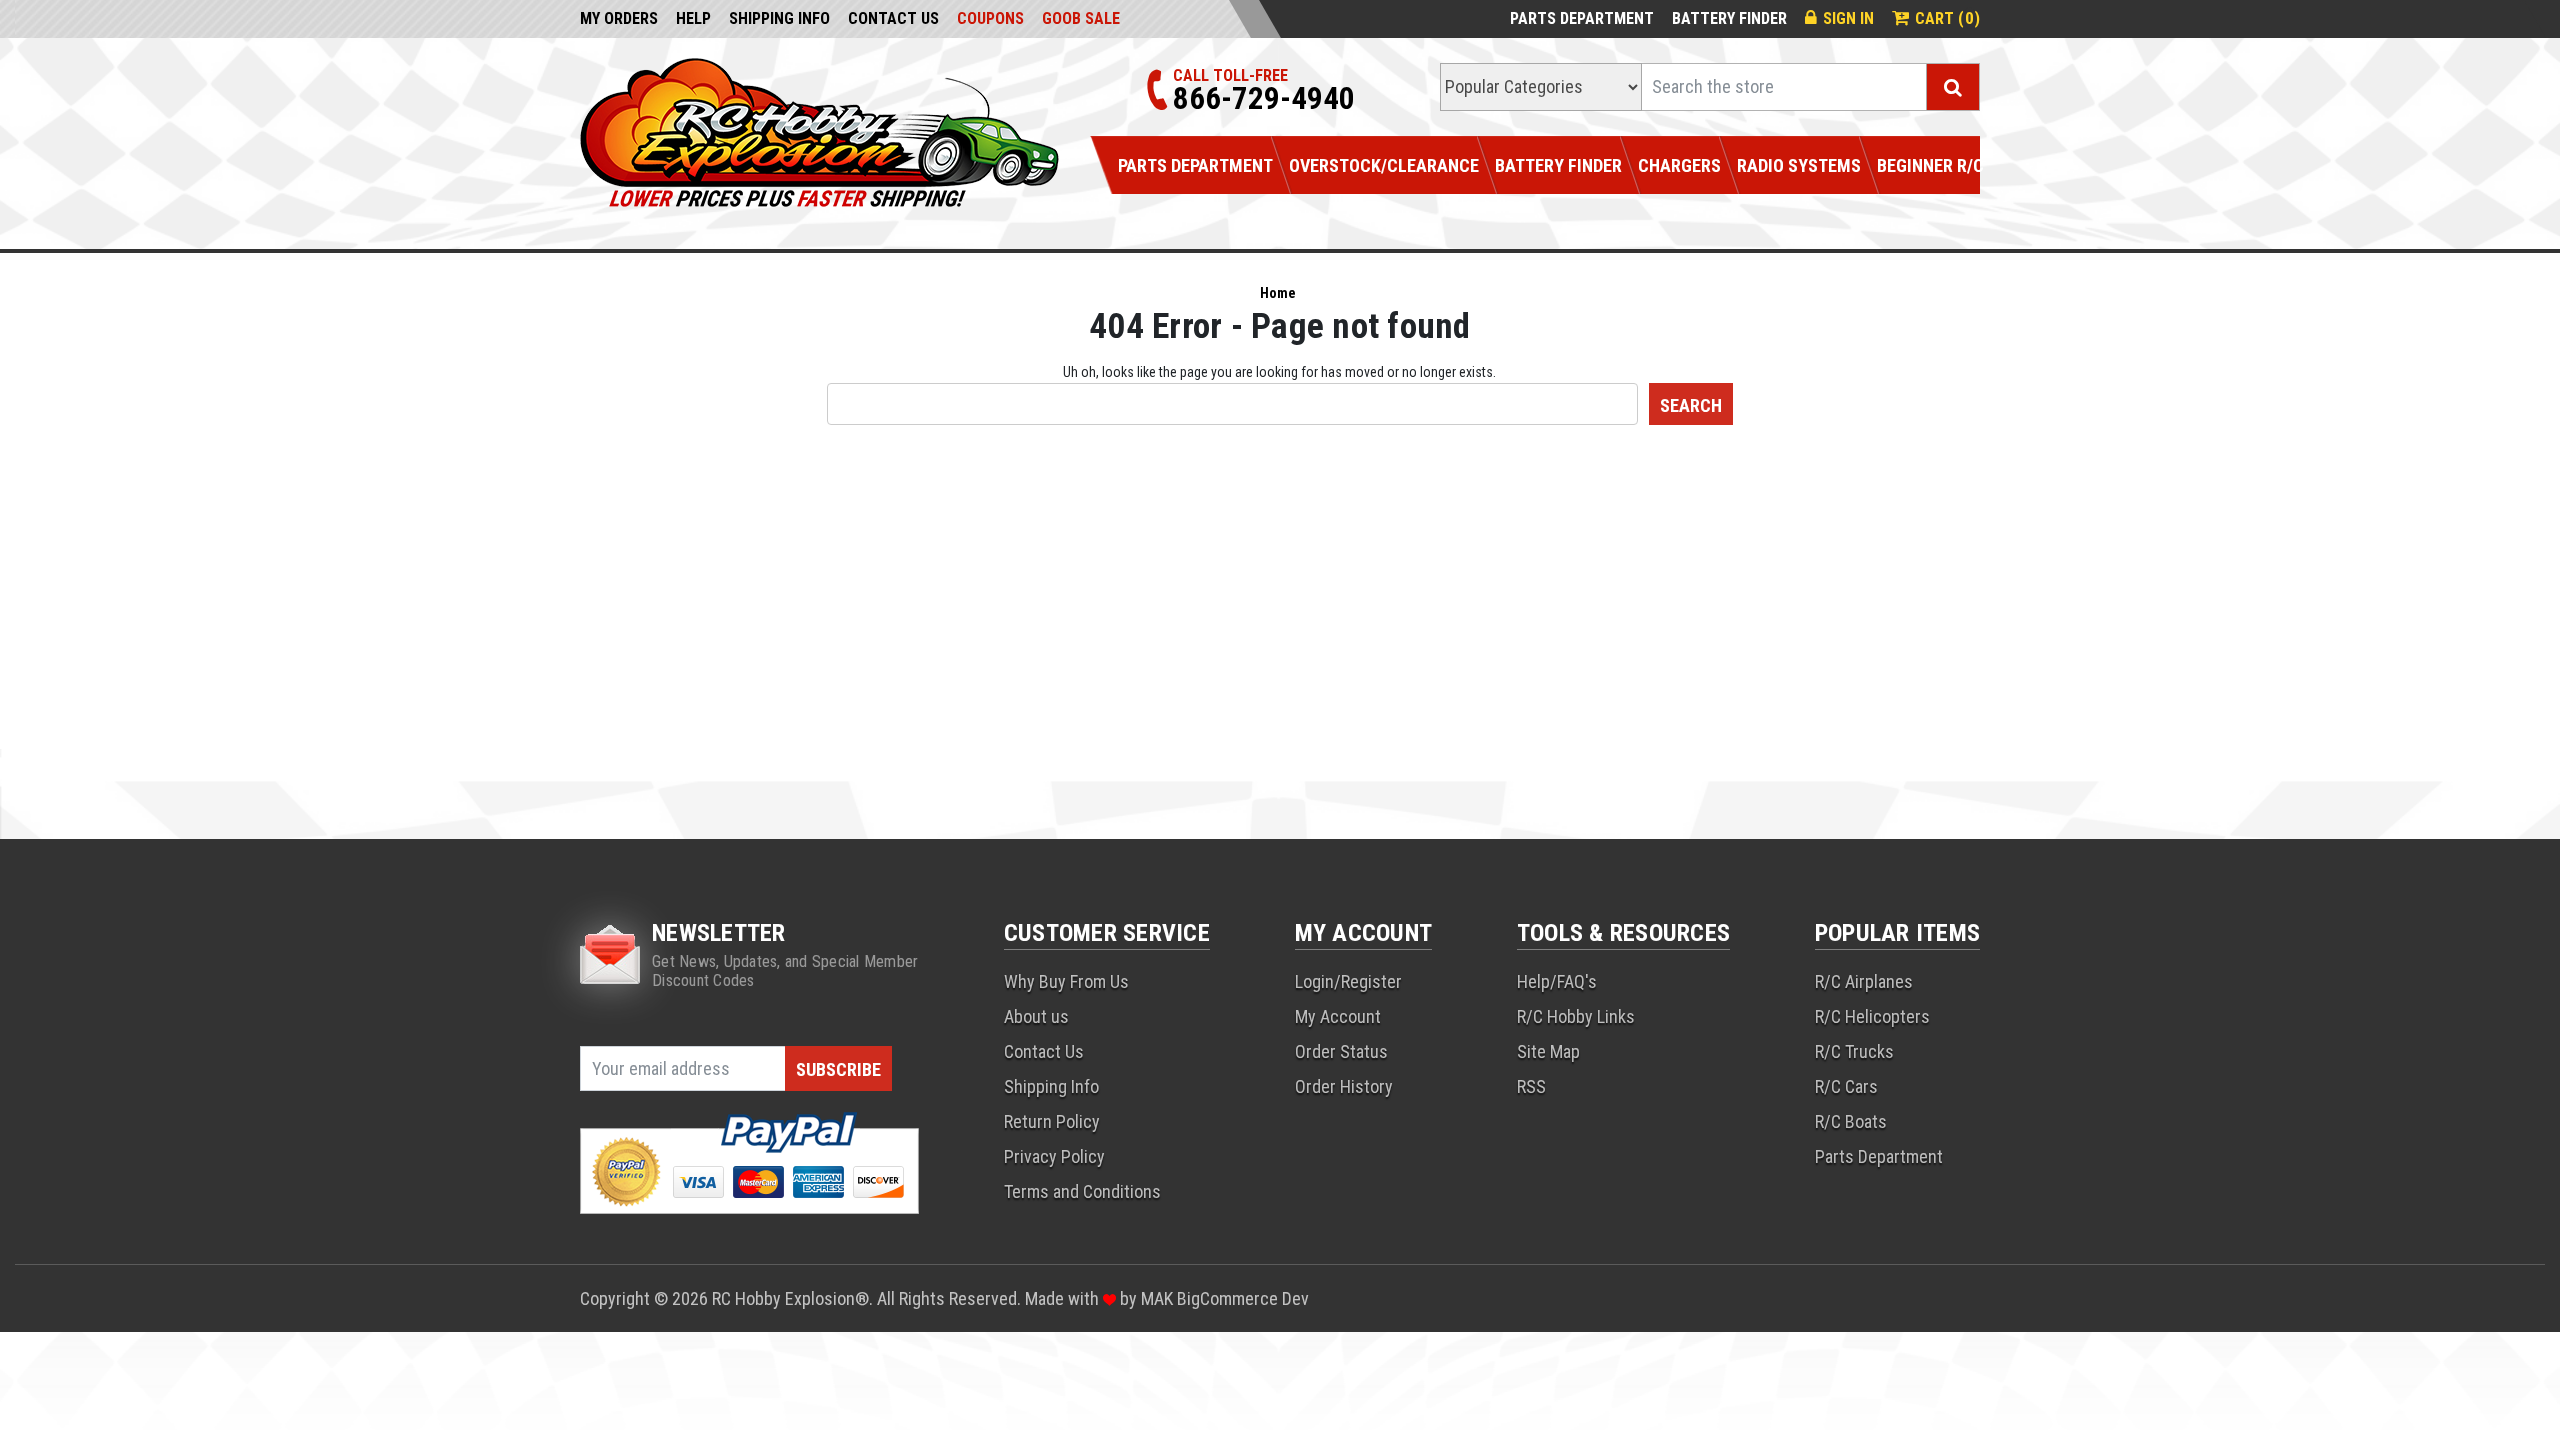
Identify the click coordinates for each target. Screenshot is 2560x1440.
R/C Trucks (1854, 1051)
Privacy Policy (1054, 1156)
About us (1036, 1016)
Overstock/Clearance (1384, 165)
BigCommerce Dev (1243, 1298)
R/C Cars (1846, 1086)
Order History (1344, 1086)
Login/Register (1348, 981)
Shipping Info (779, 18)
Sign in (1848, 18)
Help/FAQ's (1557, 981)
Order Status (1341, 1051)
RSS (1531, 1086)
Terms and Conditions (1082, 1191)
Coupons (990, 18)
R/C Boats (1851, 1121)
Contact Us (893, 18)
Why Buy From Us (1066, 981)
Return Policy (1052, 1121)
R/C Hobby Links (1576, 1016)
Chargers (1679, 165)
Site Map (1548, 1051)
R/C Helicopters (1872, 1016)
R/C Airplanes (1864, 981)
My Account (1338, 1016)
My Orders (619, 18)
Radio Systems (1799, 165)
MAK (1159, 1298)
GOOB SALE (1081, 18)
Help (693, 18)
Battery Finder (1729, 18)
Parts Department (1582, 18)
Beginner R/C (1930, 165)
